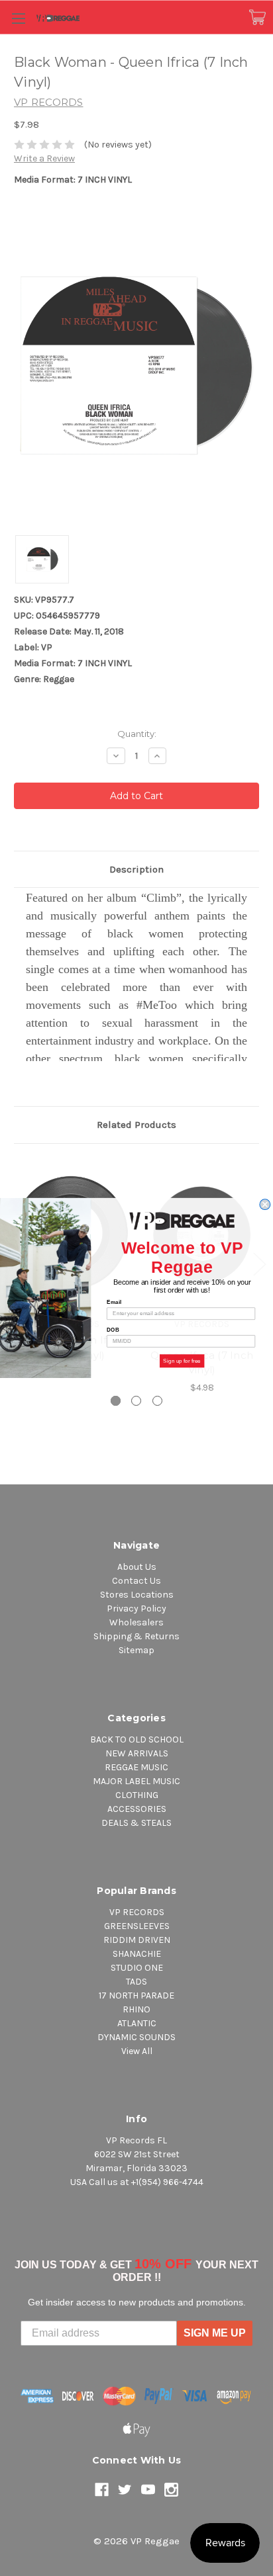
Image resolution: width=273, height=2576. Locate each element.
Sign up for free (182, 1361)
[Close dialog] (265, 1205)
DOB (113, 1330)
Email (114, 1302)
